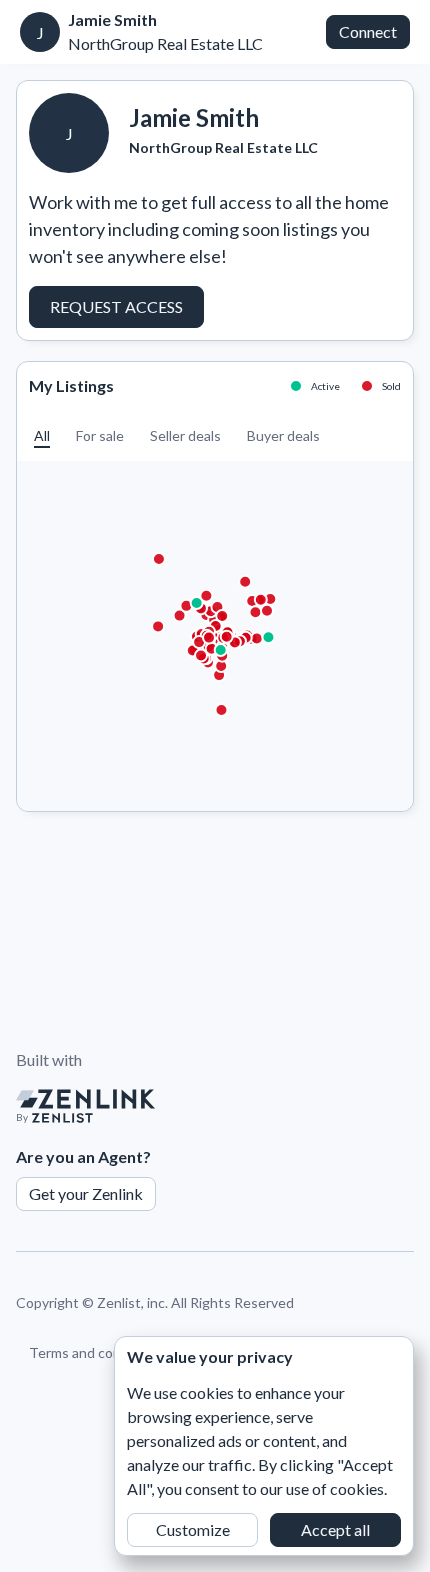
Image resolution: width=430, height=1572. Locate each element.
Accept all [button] (335, 1529)
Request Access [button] (116, 306)
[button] (42, 435)
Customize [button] (193, 1529)
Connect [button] (368, 31)
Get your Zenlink (86, 1193)
